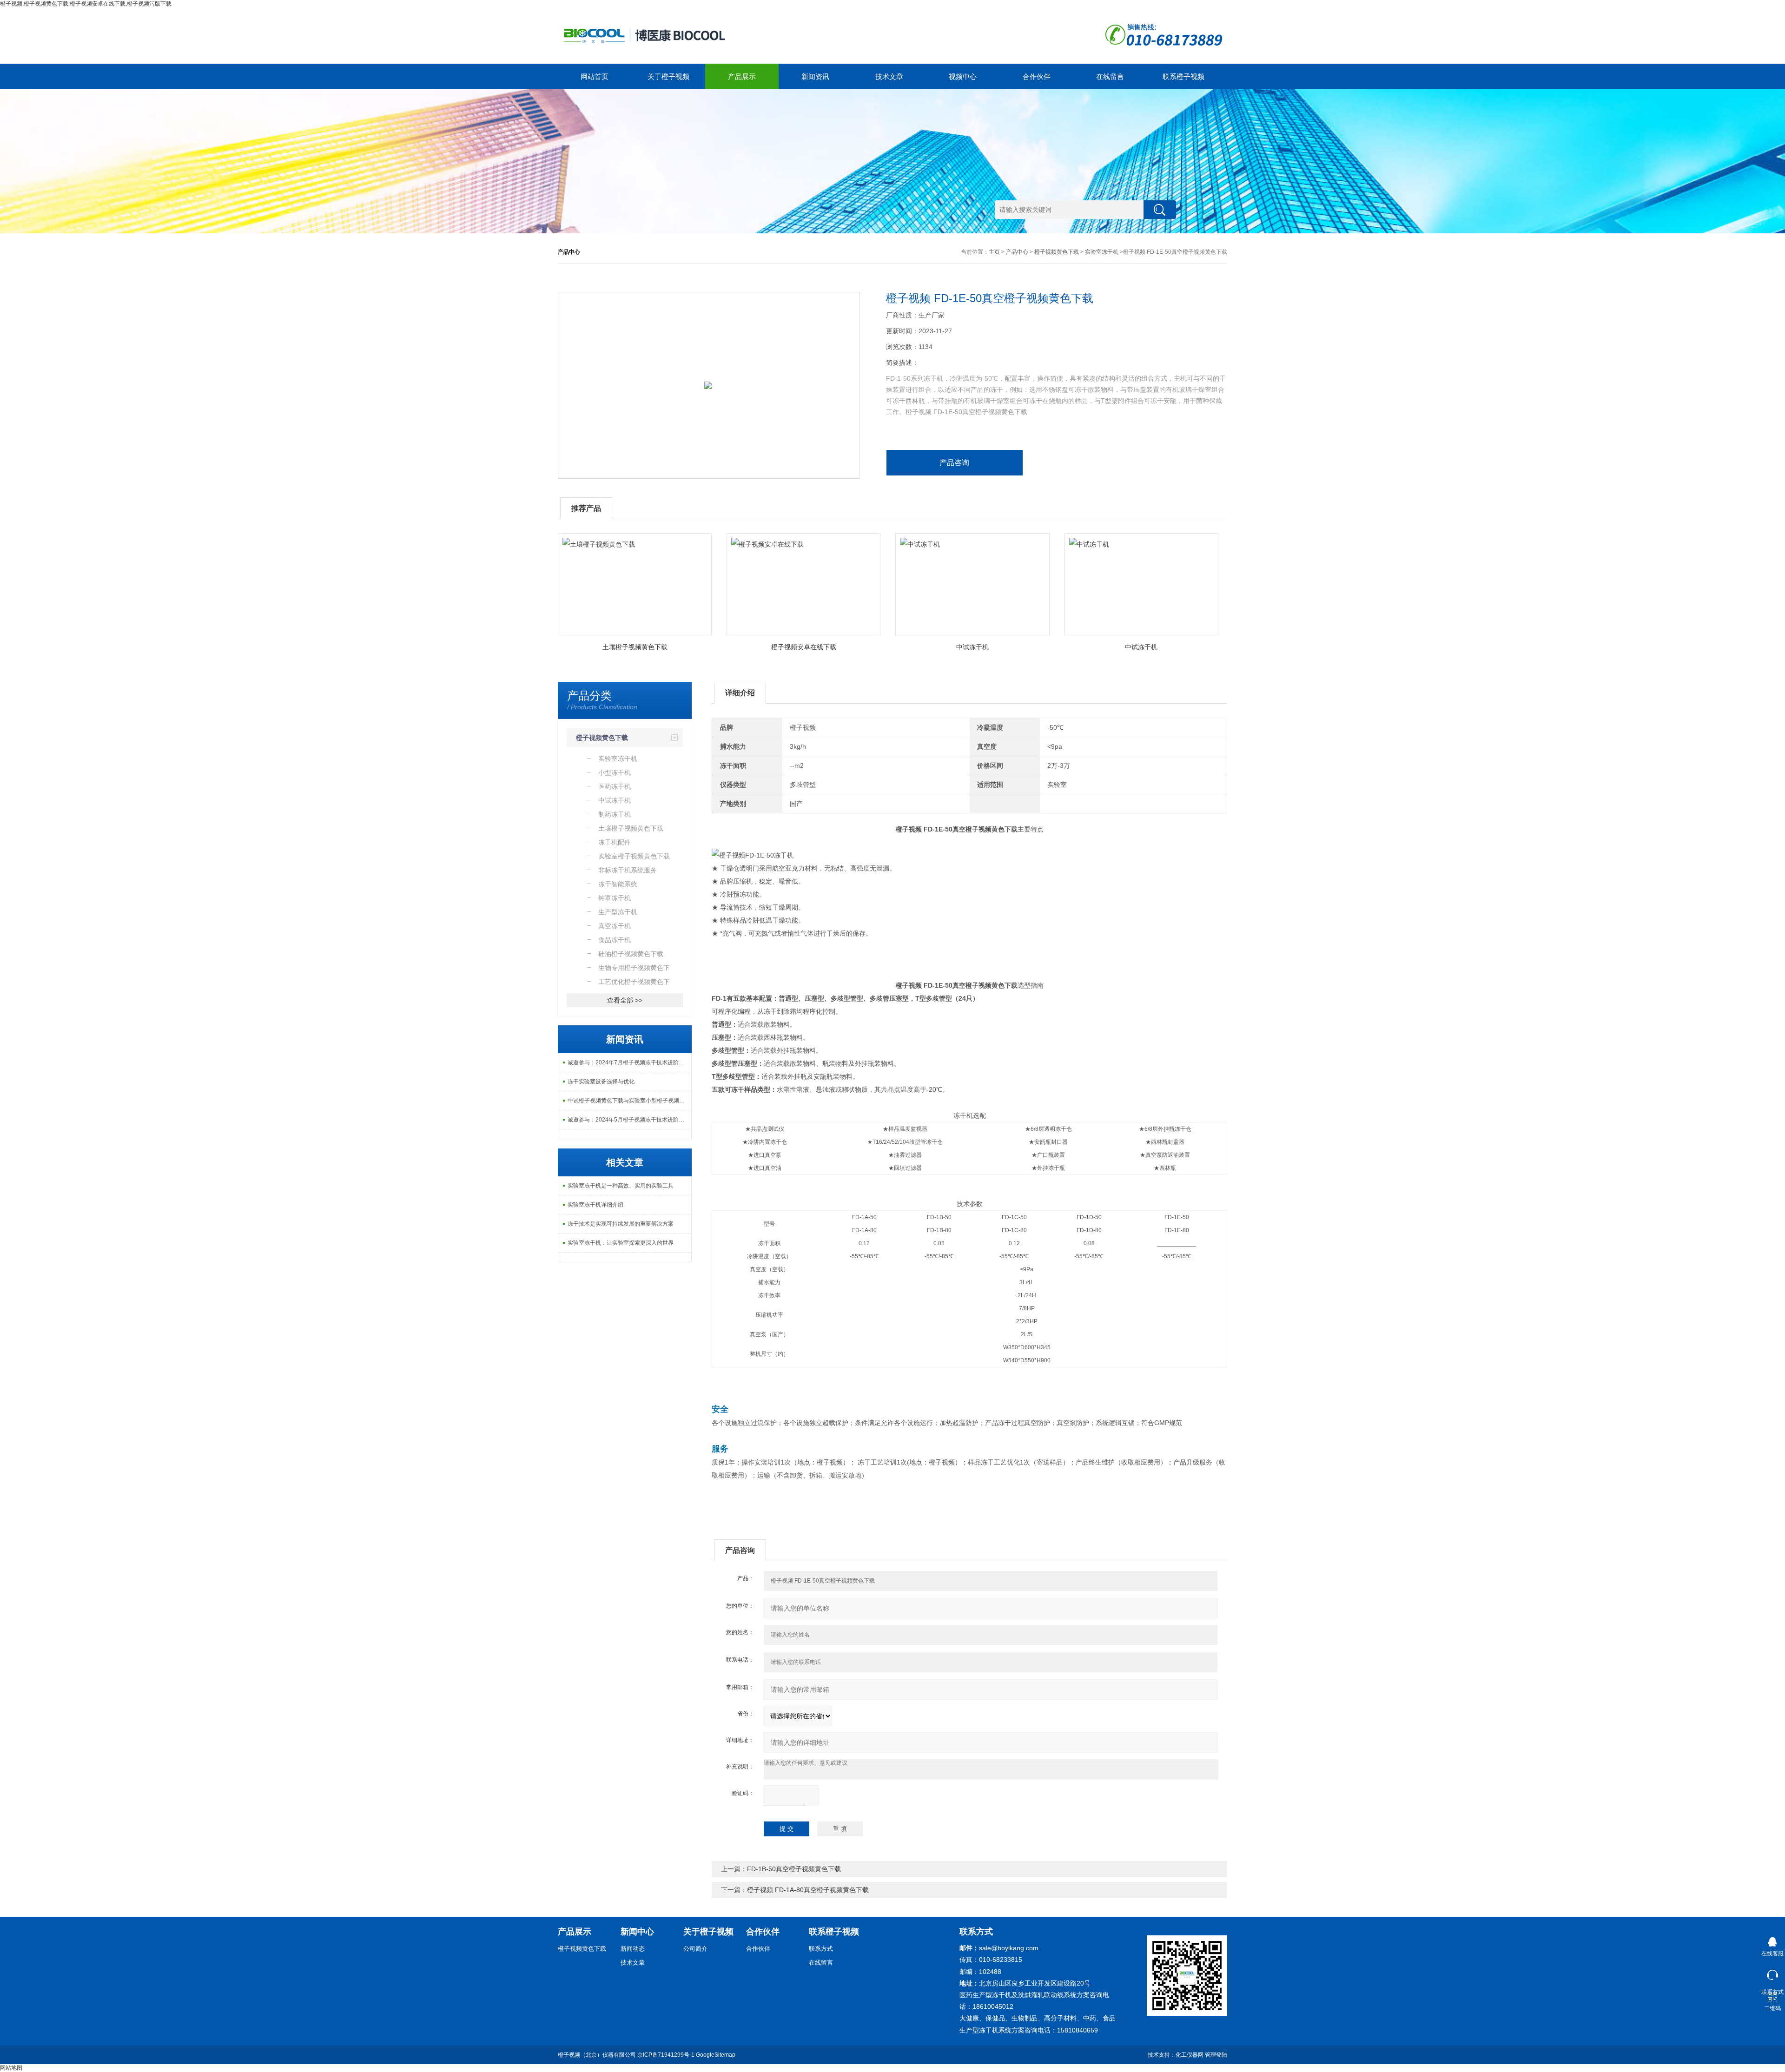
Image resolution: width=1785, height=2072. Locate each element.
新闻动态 (633, 1949)
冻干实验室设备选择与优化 (601, 1082)
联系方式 (821, 1949)
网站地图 (11, 2068)
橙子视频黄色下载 (1057, 252)
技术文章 (889, 76)
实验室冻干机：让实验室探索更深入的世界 (621, 1243)
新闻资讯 (815, 76)
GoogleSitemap (716, 2055)
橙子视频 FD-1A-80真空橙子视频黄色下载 (808, 1890)
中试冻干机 (972, 647)
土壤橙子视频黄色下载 (635, 647)
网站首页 (595, 76)
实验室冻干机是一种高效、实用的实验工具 (621, 1186)
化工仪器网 (1190, 2055)
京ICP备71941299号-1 (666, 2055)
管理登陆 (1216, 2055)
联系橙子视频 (1183, 76)
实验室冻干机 (1102, 252)
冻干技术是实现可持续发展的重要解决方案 (621, 1224)
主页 (994, 252)
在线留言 (1110, 76)
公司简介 (695, 1949)
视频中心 (963, 76)
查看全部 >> (625, 1000)
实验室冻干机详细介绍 (595, 1205)
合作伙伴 (1037, 76)
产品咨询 (954, 463)
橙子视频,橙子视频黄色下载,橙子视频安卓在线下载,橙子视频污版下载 (86, 4)
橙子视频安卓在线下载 (804, 647)
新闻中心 (637, 1932)
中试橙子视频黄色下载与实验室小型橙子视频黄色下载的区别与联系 (629, 1101)
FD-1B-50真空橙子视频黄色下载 (794, 1869)
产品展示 (742, 76)
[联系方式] (1772, 1973)
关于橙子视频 (668, 76)
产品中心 (1017, 252)
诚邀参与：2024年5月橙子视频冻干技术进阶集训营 (629, 1120)
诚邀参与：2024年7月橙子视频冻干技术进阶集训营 (629, 1062)
